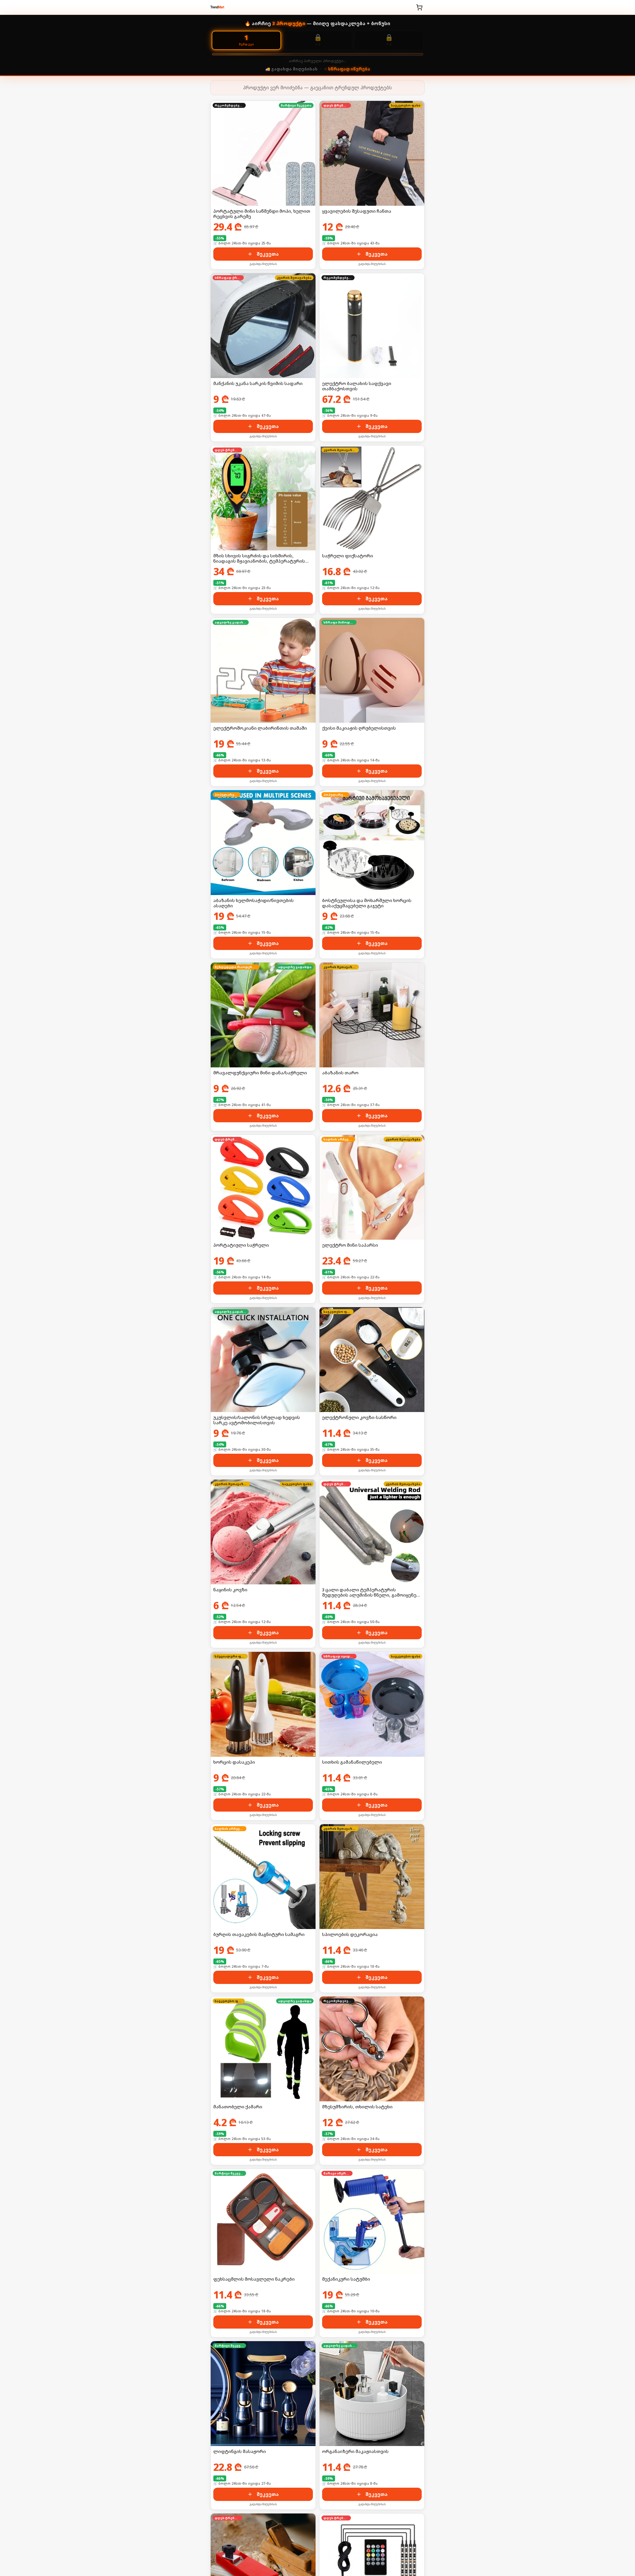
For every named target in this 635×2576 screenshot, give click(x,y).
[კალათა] (419, 7)
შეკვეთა (268, 254)
